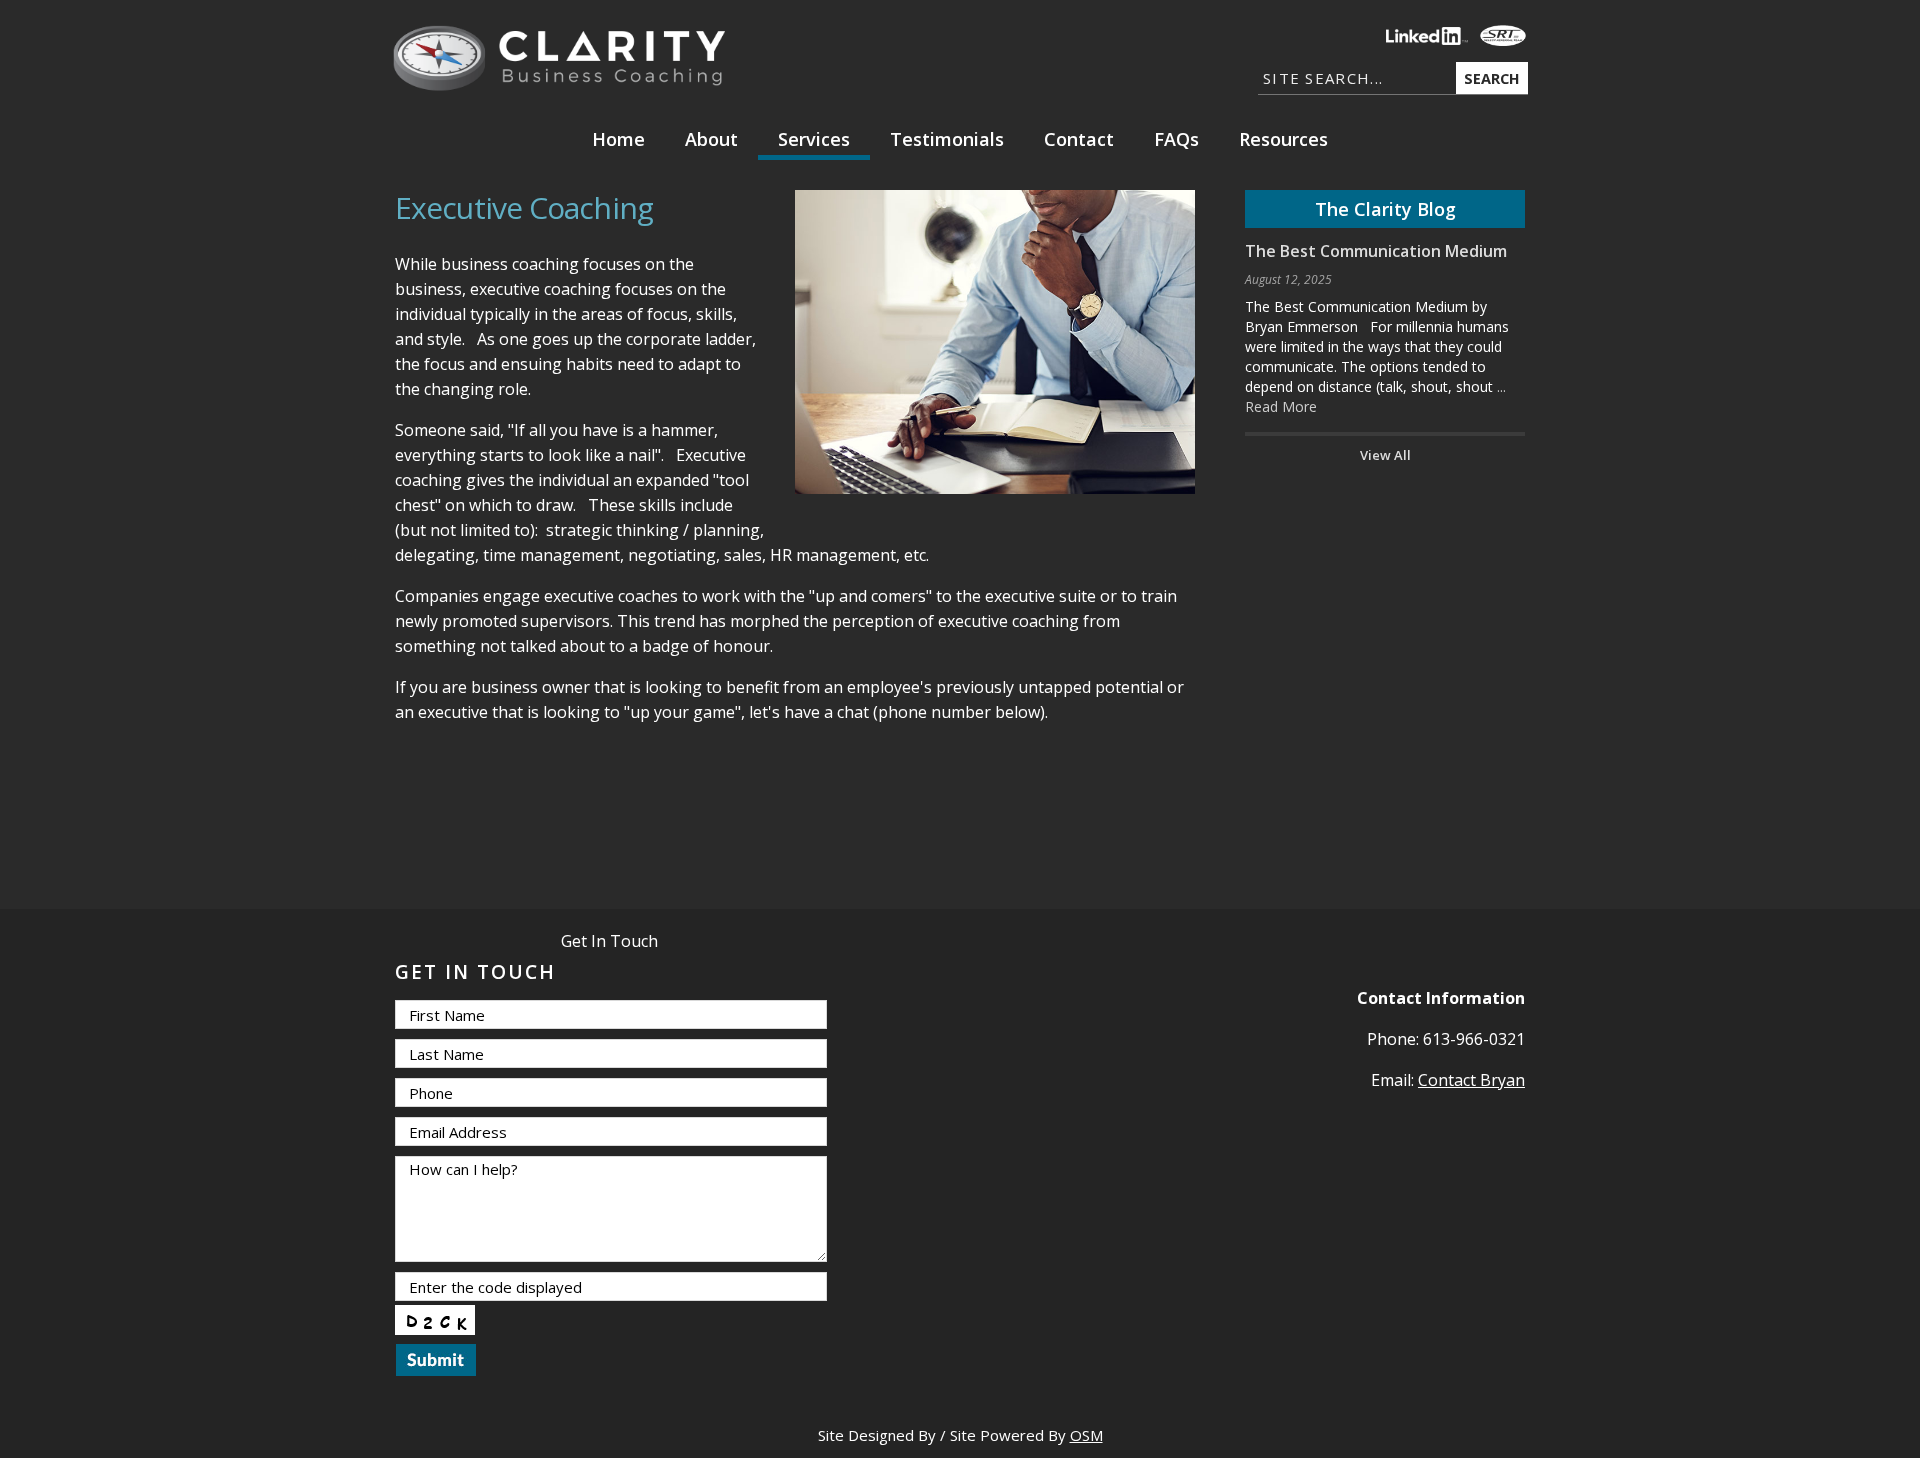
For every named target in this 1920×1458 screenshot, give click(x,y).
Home (618, 139)
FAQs (1176, 139)
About (711, 139)
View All (1385, 455)
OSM (1086, 1435)
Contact (1079, 139)
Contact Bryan (1471, 1080)
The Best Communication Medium (1376, 251)
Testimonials (947, 139)
